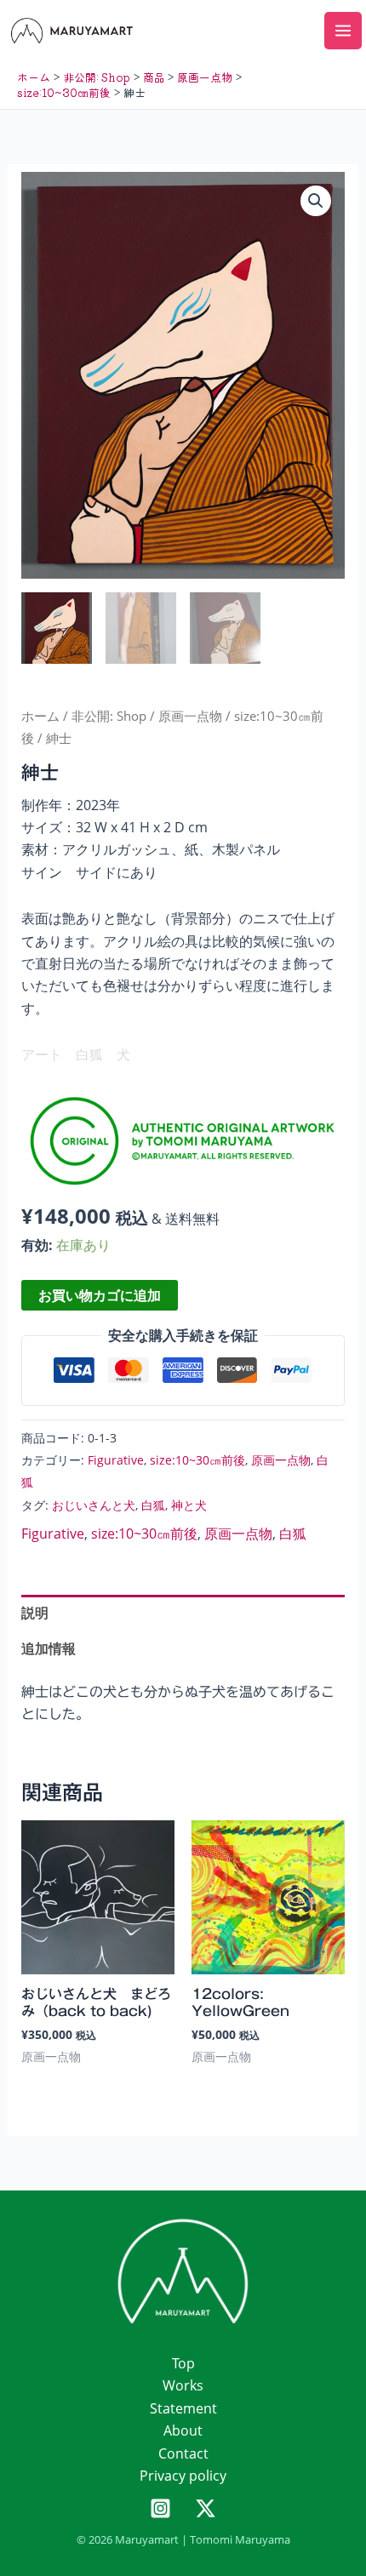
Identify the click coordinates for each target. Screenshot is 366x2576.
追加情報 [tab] (49, 1648)
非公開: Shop (109, 716)
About (183, 2430)
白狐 (153, 1505)
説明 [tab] (35, 1613)
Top (183, 2363)
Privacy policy (183, 2476)
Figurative (116, 1460)
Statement (183, 2408)
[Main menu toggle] (343, 31)
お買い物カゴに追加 (100, 1295)
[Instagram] (160, 2508)
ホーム (40, 716)
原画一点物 (190, 716)
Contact (183, 2453)
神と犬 (189, 1505)
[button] (316, 201)
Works (183, 2385)
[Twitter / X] (206, 2508)
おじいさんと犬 (94, 1505)
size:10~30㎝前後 (197, 1460)
